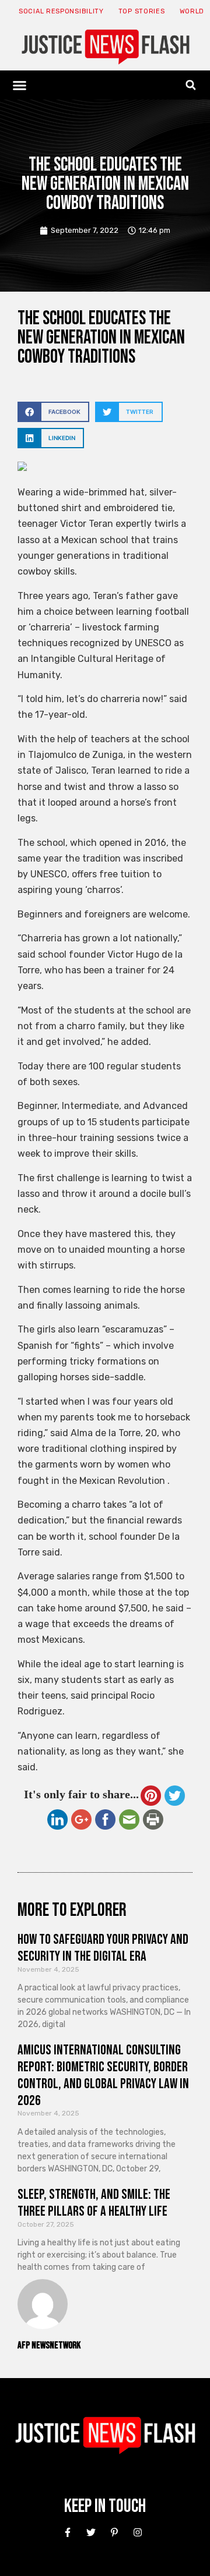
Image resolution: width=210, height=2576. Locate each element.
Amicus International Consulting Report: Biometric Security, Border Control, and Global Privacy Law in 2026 (103, 2075)
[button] (20, 85)
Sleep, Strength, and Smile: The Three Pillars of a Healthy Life (94, 2203)
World (192, 11)
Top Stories (142, 11)
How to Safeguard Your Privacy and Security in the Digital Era (103, 1948)
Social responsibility (61, 11)
